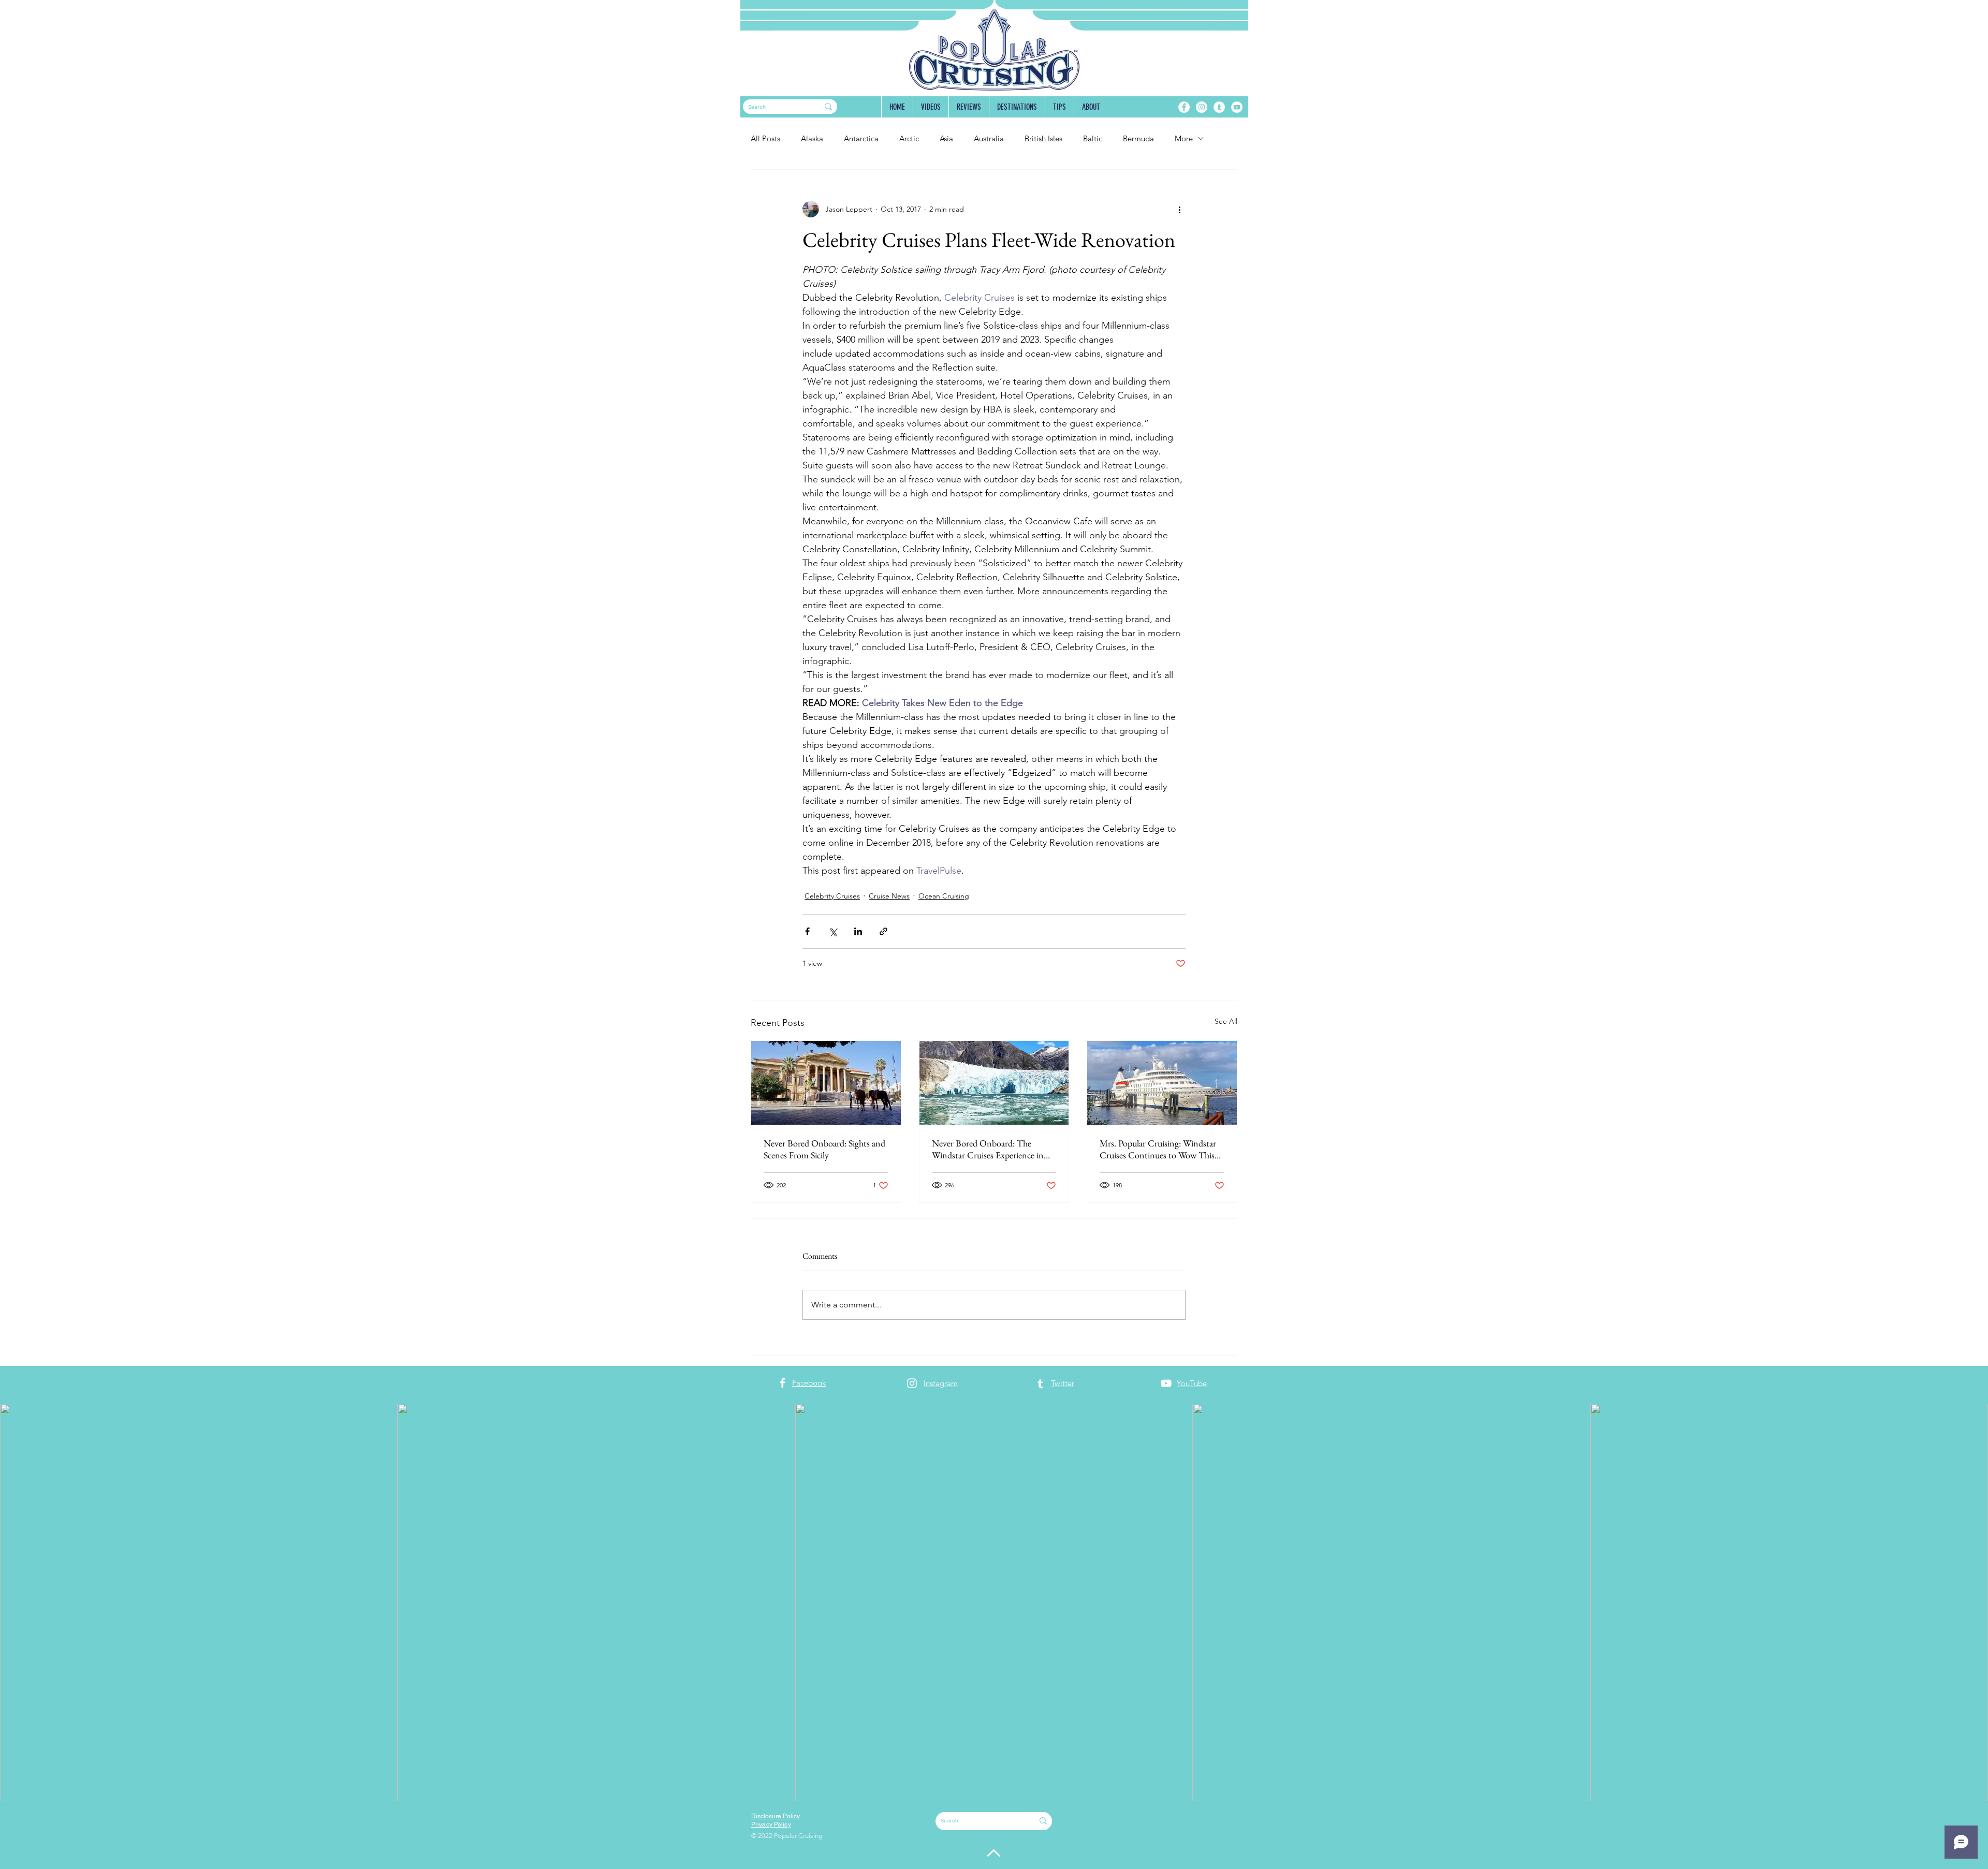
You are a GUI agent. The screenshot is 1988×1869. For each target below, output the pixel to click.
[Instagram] (1202, 107)
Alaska (812, 138)
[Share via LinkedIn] (858, 931)
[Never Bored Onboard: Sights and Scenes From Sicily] (826, 1083)
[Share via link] (883, 931)
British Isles (1043, 138)
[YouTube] (1237, 107)
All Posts (765, 138)
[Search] (828, 107)
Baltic (1093, 138)
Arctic (909, 138)
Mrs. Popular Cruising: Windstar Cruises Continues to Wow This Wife (1158, 1149)
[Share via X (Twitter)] (833, 931)
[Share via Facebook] (807, 931)
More (1184, 138)
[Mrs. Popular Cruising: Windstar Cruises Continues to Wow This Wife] (1162, 1083)
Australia (989, 138)
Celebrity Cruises (832, 896)
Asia (946, 138)
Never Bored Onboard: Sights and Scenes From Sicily (824, 1149)
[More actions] (1179, 209)
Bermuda (1138, 138)
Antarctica (861, 138)
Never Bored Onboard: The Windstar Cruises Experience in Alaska (988, 1149)
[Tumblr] (1219, 107)
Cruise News (889, 896)
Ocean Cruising (944, 896)
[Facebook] (1184, 107)
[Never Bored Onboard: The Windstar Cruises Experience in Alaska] (994, 1083)
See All (1226, 1021)
